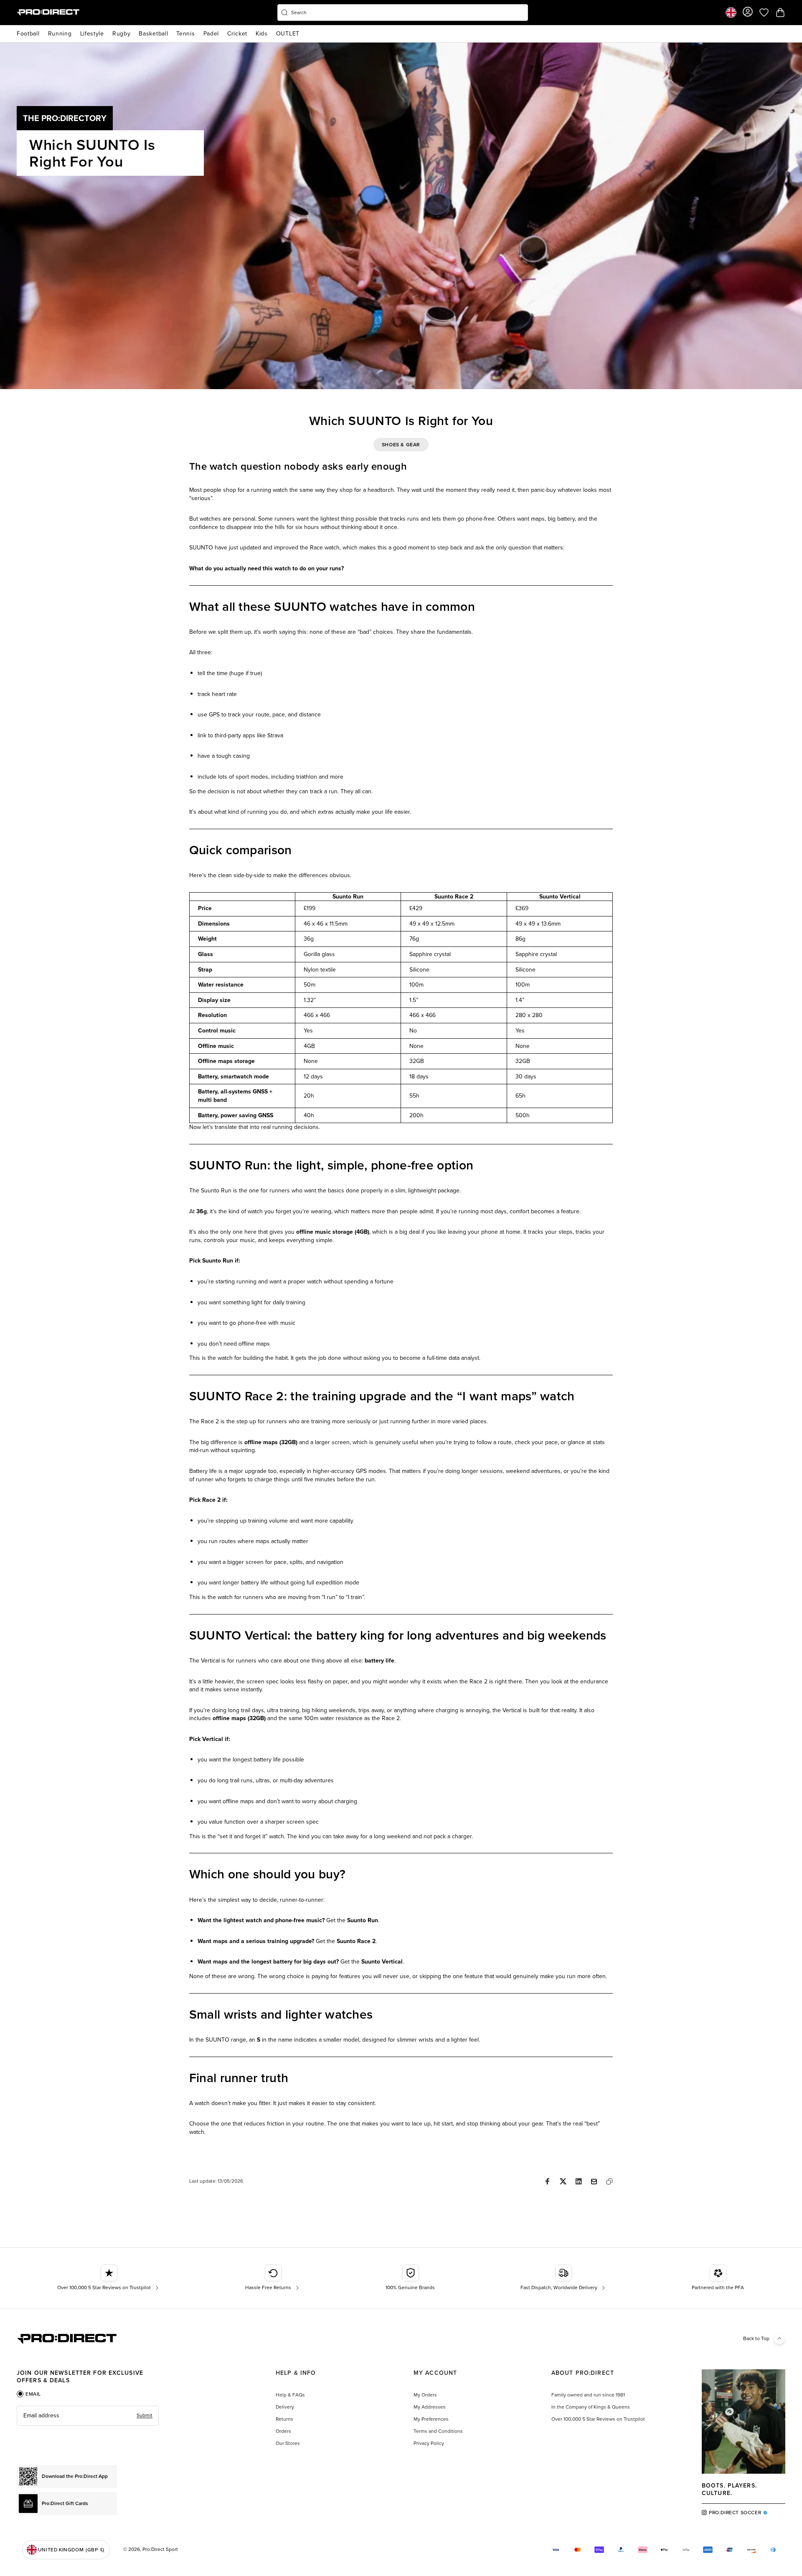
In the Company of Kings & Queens (591, 2407)
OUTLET (288, 34)
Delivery (285, 2407)
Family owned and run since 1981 (588, 2395)
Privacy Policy (429, 2443)
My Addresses (430, 2407)
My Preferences (431, 2419)
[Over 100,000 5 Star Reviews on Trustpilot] (109, 2278)
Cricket (237, 34)
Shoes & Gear (401, 445)
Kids (262, 34)
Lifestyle (92, 34)
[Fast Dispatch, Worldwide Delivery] (564, 2278)
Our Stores (288, 2443)
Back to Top (756, 2338)
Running (60, 34)
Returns (284, 2419)
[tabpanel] (88, 2416)
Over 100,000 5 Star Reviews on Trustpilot (598, 2419)
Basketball (153, 34)
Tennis (185, 34)
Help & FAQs (290, 2395)
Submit (145, 2415)
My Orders (425, 2395)
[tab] (29, 2394)
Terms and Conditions (438, 2431)
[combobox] (403, 13)
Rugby (122, 34)
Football (28, 34)
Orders (283, 2431)
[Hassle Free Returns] (273, 2278)
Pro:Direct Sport (160, 2549)
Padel (211, 34)
